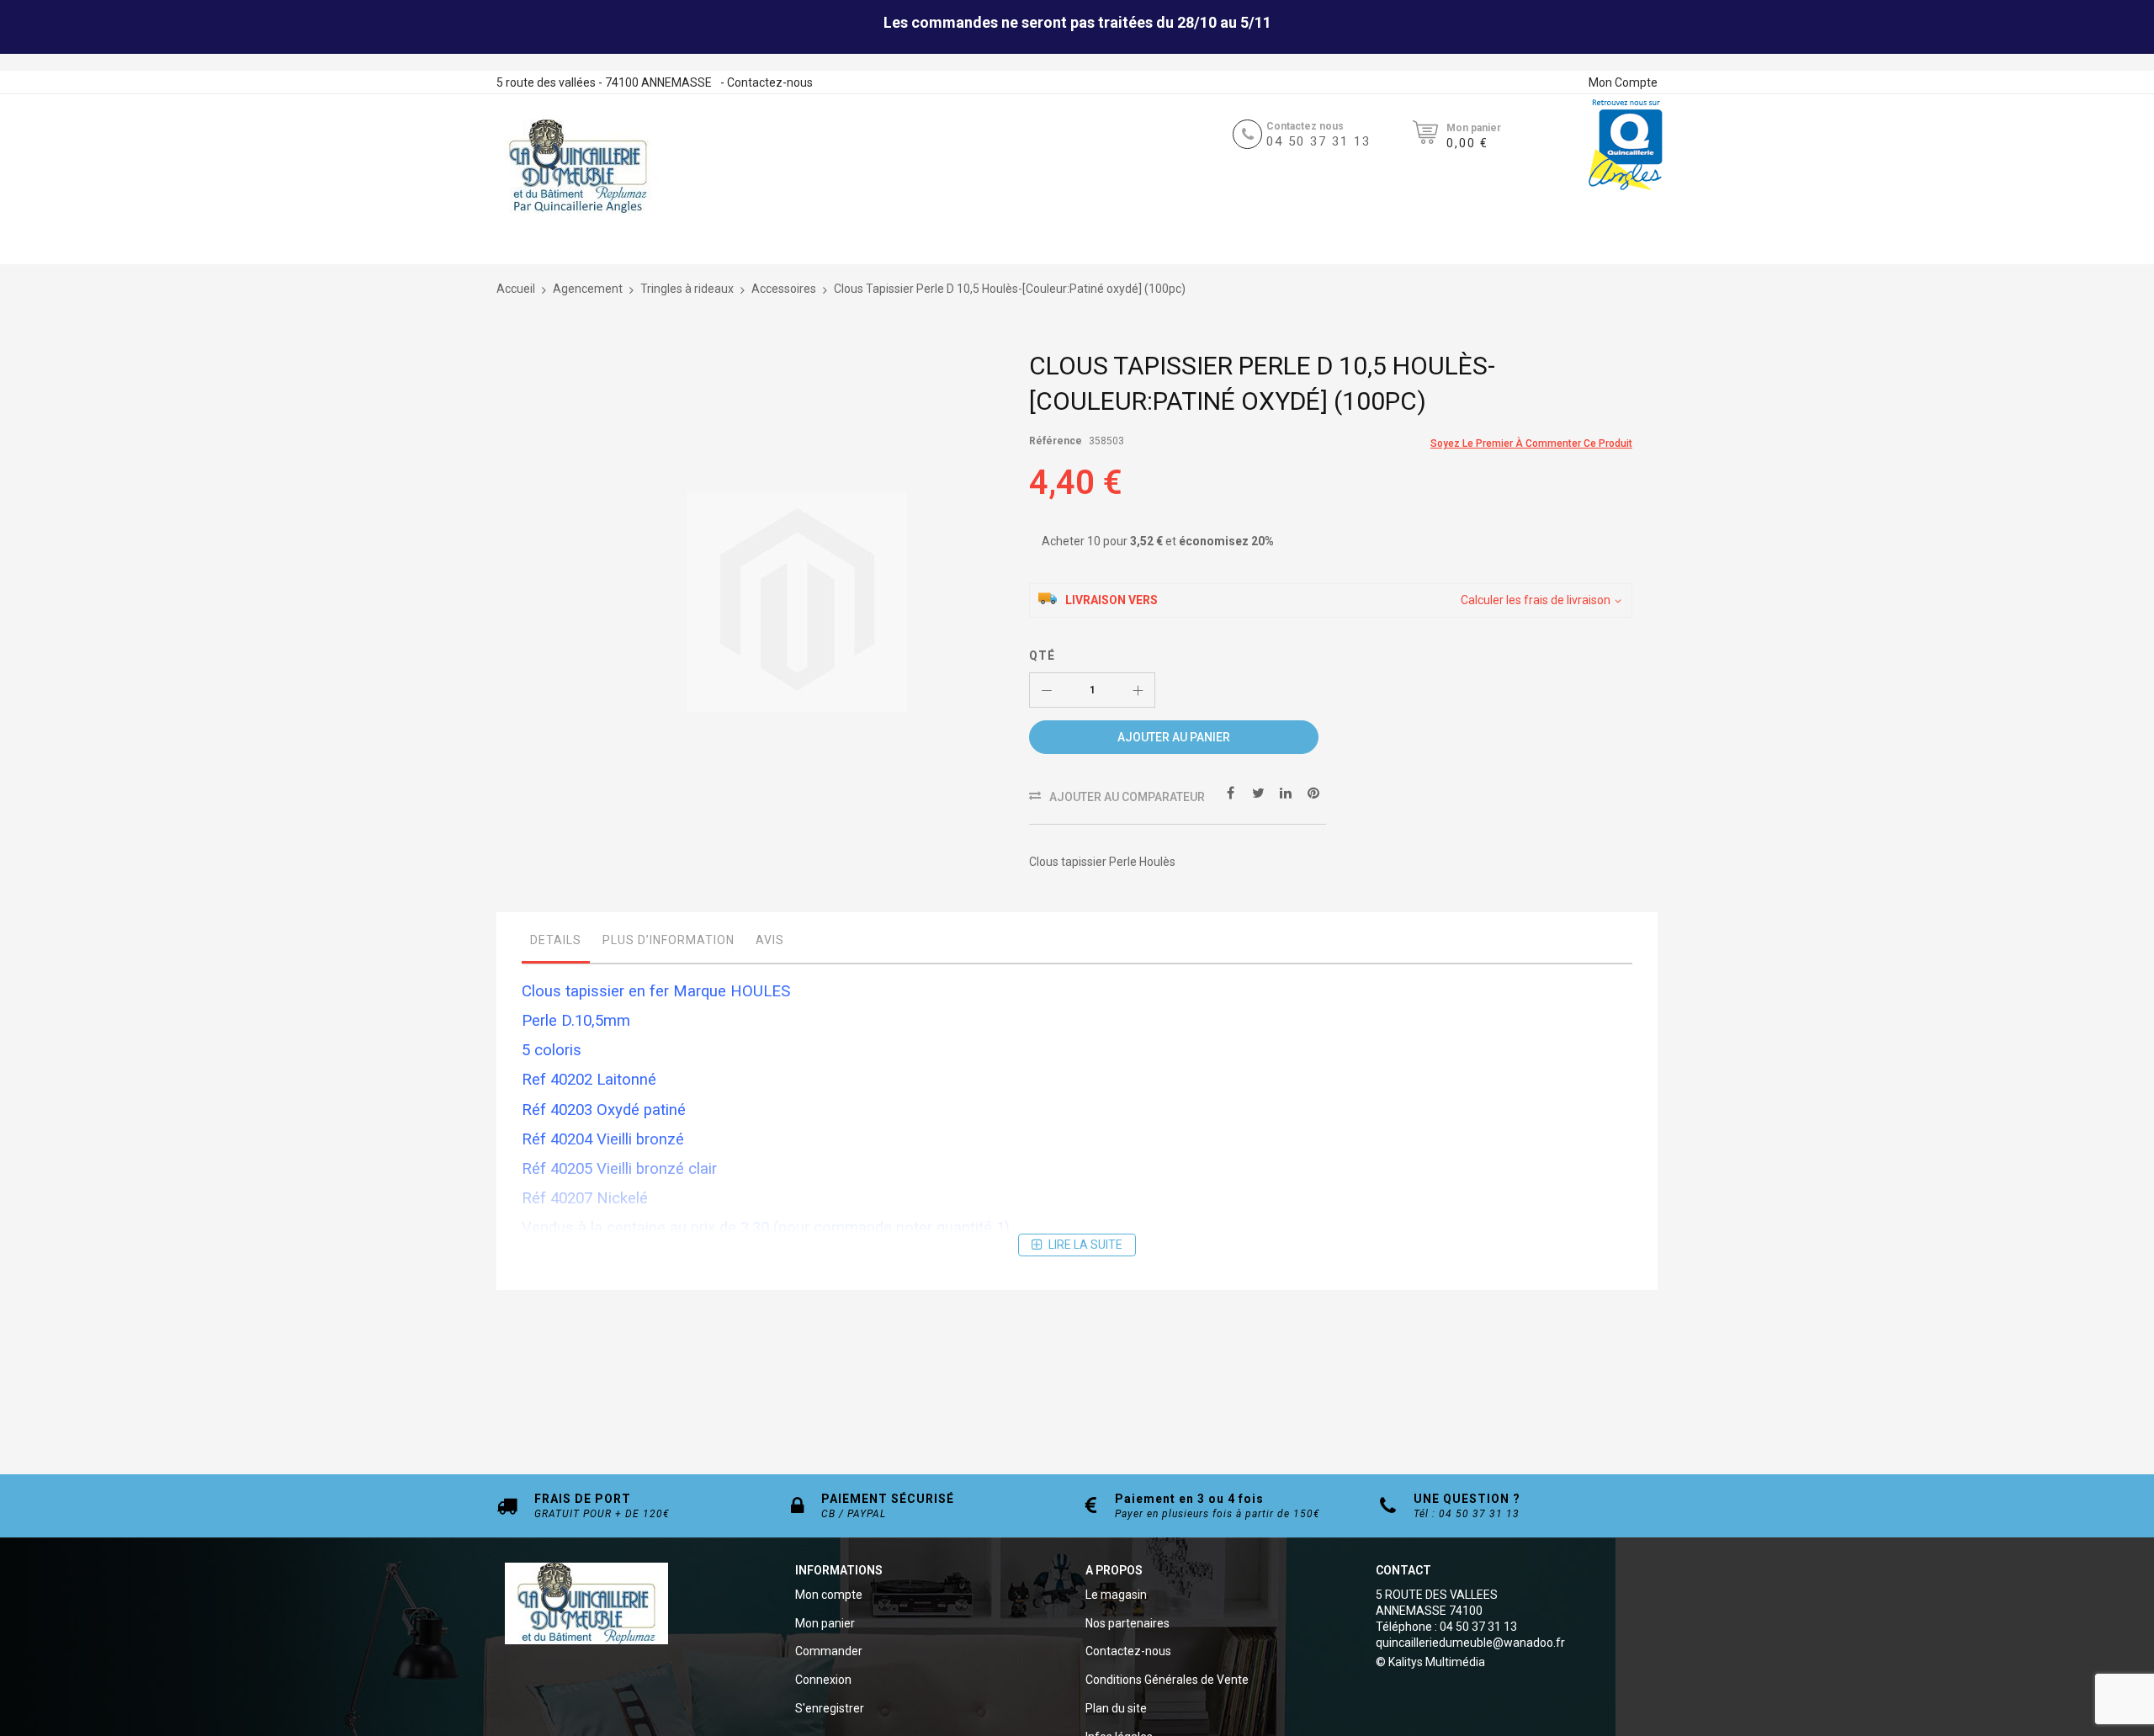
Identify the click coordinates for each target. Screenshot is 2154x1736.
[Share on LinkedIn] (1286, 792)
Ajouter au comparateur (1127, 797)
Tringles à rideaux (687, 289)
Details (556, 940)
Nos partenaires (1127, 1623)
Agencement (588, 289)
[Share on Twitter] (1258, 792)
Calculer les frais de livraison (1536, 600)
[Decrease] (1047, 690)
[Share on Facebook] (1230, 792)
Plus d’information (668, 940)
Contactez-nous (770, 82)
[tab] (556, 944)
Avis (770, 940)
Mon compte (829, 1595)
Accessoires (784, 289)
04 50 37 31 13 (1318, 141)
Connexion (823, 1680)
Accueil (516, 289)
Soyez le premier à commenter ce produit (1531, 443)
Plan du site (1116, 1708)
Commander (829, 1651)
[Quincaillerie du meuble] (578, 167)
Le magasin (1116, 1595)
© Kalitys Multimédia (1430, 1662)
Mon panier (825, 1623)
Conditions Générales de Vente (1167, 1680)
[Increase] (1138, 690)
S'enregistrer (830, 1708)
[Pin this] (1313, 792)
